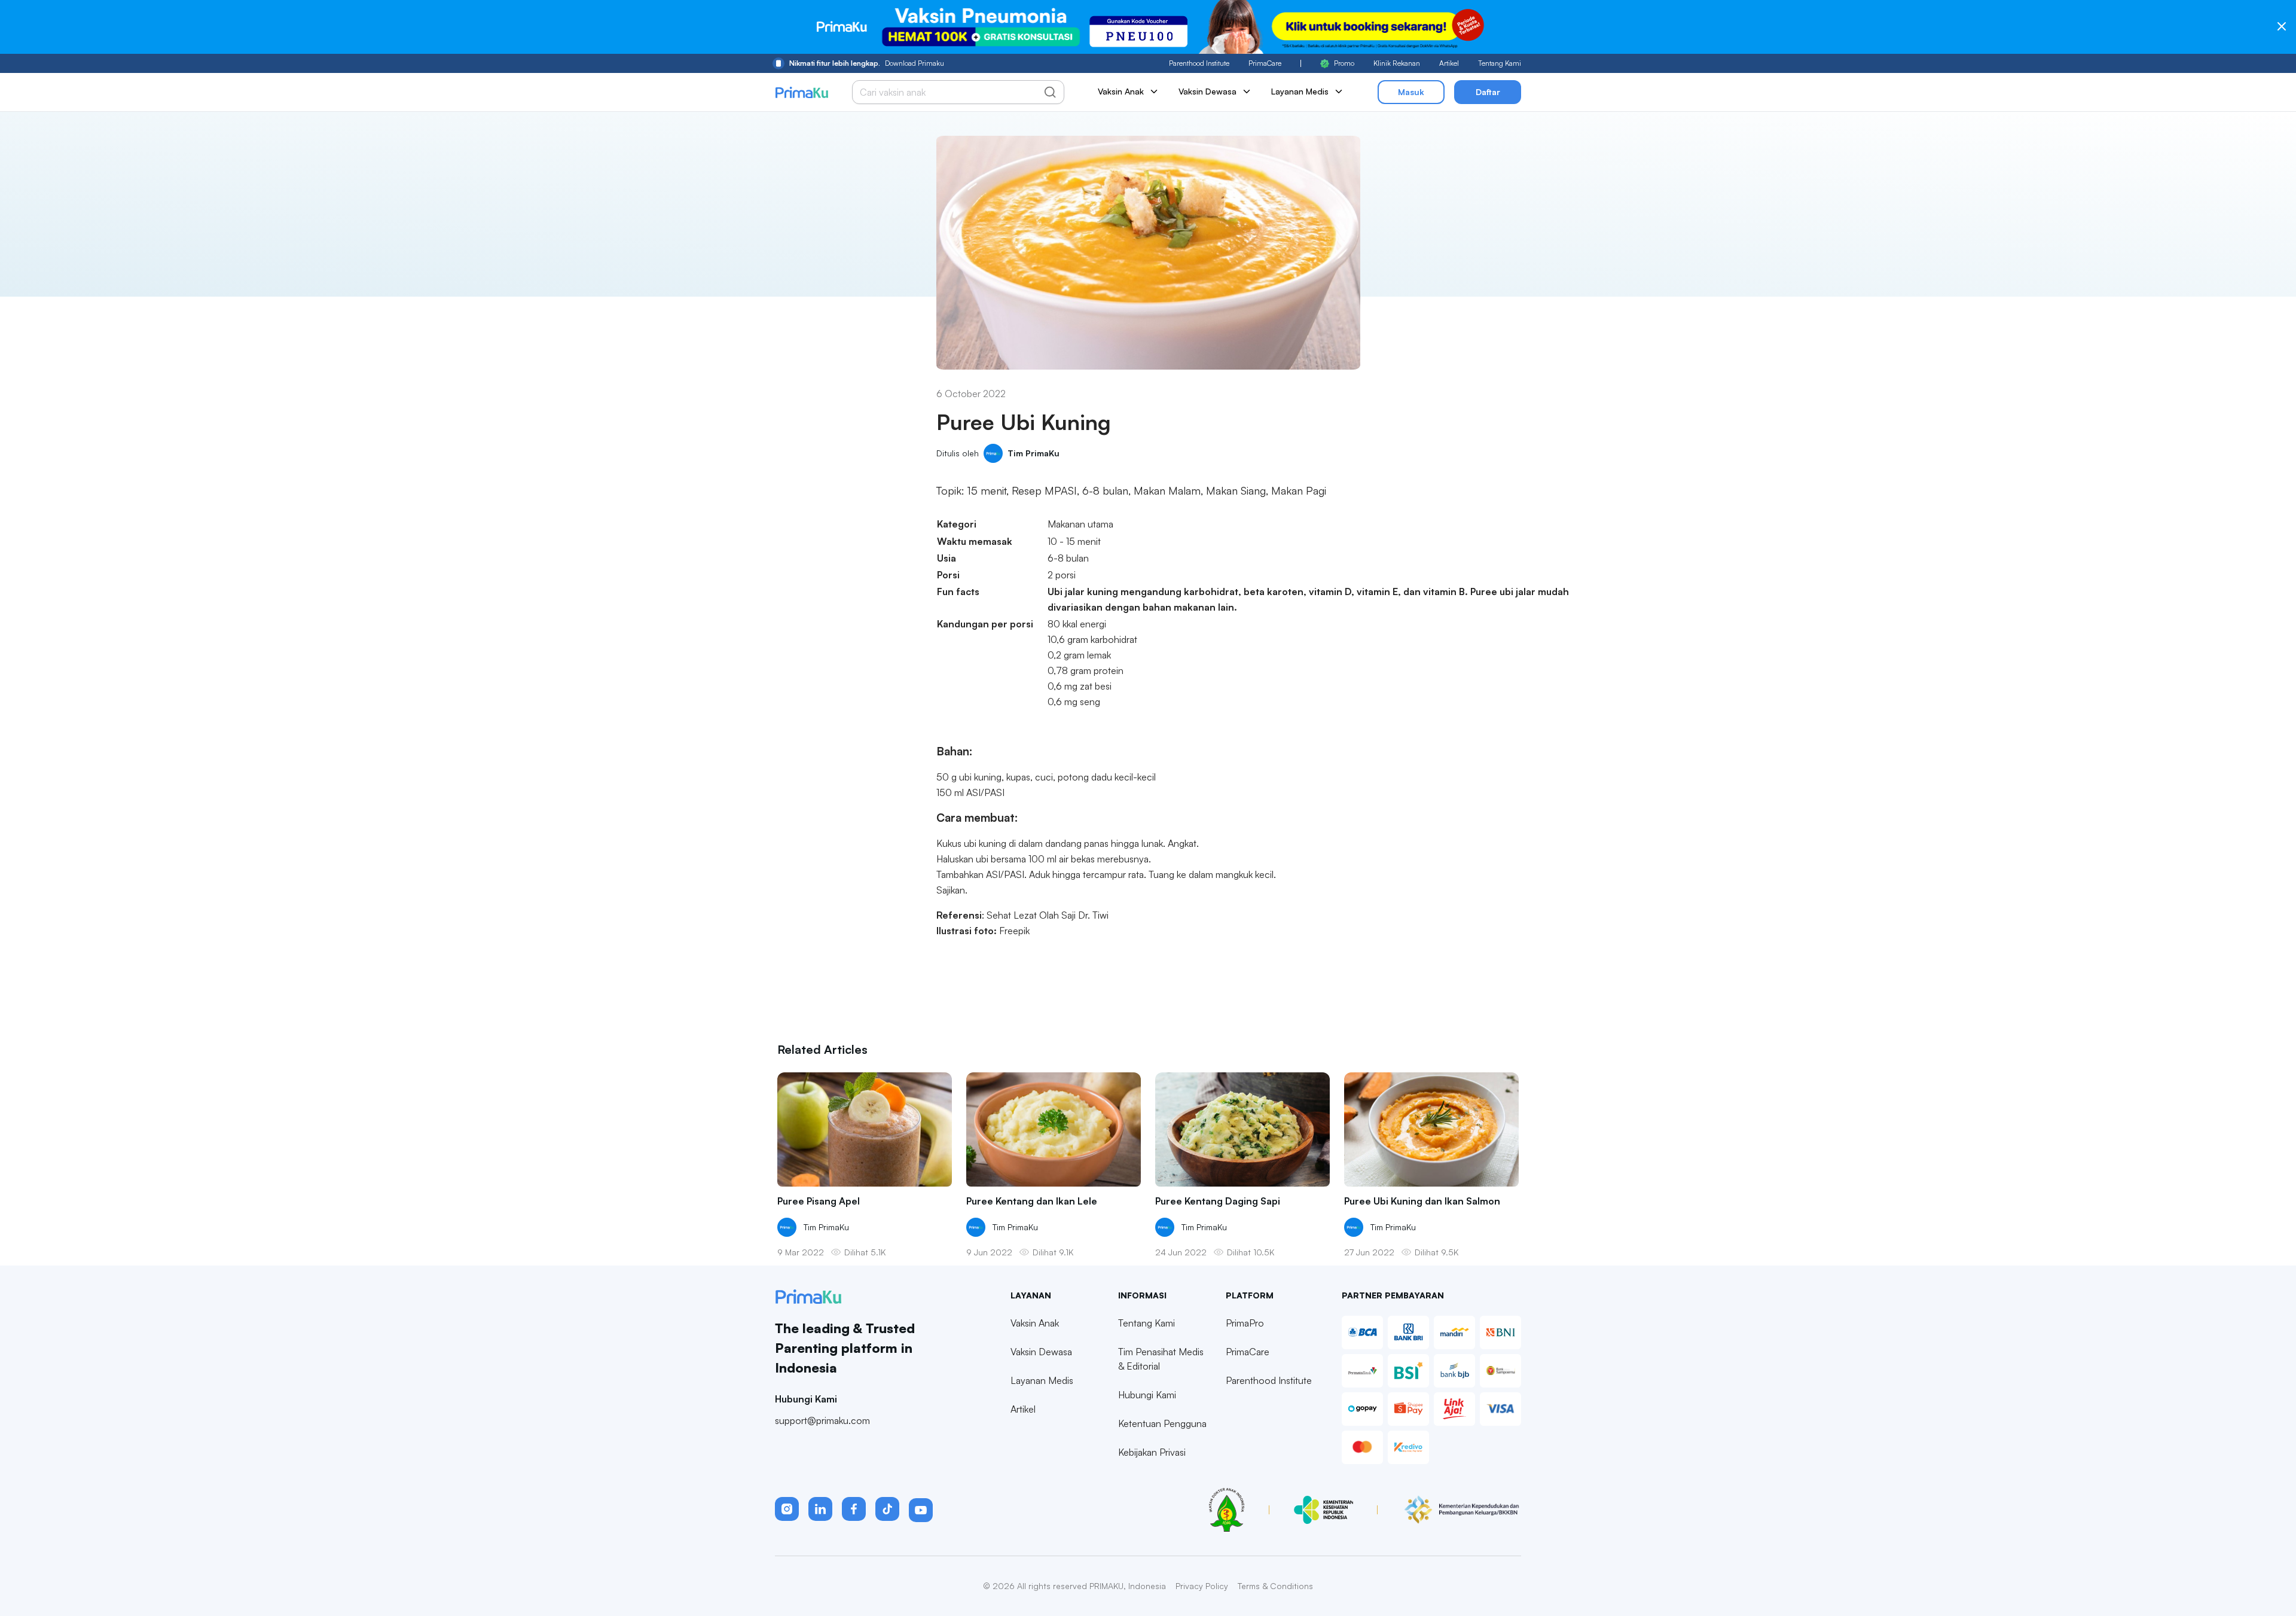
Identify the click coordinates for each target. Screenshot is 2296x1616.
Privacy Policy (1202, 1586)
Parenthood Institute (1199, 63)
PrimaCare (1265, 63)
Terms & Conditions (1275, 1586)
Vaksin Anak (1035, 1323)
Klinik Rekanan (1397, 63)
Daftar (1488, 92)
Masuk (1411, 92)
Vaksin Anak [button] (1121, 91)
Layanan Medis (1042, 1380)
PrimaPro (1245, 1323)
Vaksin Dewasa (1041, 1352)
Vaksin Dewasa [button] (1207, 91)
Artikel (1449, 63)
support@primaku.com (822, 1420)
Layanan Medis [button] (1300, 91)
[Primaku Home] (802, 92)
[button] (787, 1509)
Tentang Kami (1500, 63)
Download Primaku (867, 63)
